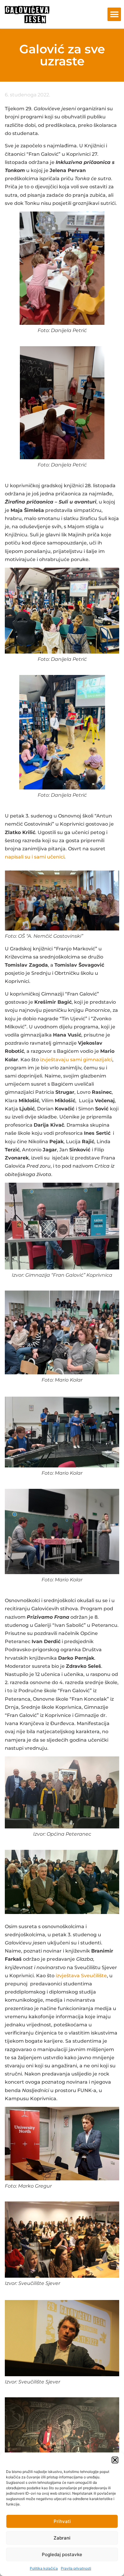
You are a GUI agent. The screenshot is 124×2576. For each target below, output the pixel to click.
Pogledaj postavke (62, 2554)
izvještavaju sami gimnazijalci (76, 1060)
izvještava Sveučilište (81, 1976)
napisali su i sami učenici (35, 857)
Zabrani (62, 2538)
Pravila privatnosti (76, 2568)
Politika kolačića (44, 2568)
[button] (115, 2460)
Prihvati (62, 2521)
